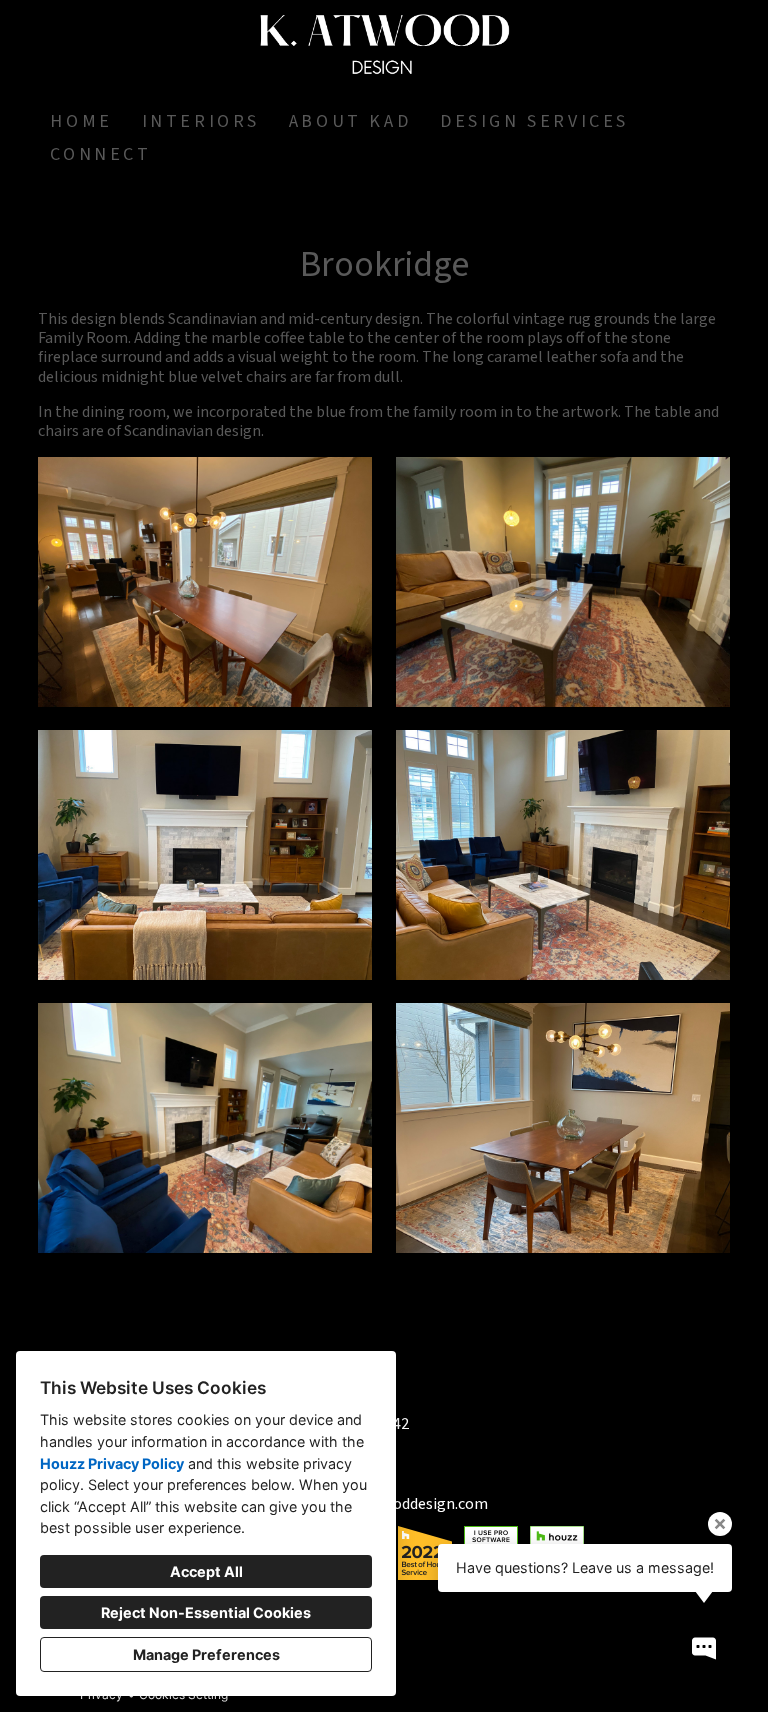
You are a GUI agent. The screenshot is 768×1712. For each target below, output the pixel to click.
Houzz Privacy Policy (112, 1463)
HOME (81, 121)
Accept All (206, 1571)
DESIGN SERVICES (534, 121)
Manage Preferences (206, 1654)
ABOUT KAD (350, 121)
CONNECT (100, 154)
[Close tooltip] (720, 1524)
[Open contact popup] (704, 1648)
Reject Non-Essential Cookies (206, 1612)
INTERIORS (201, 121)
